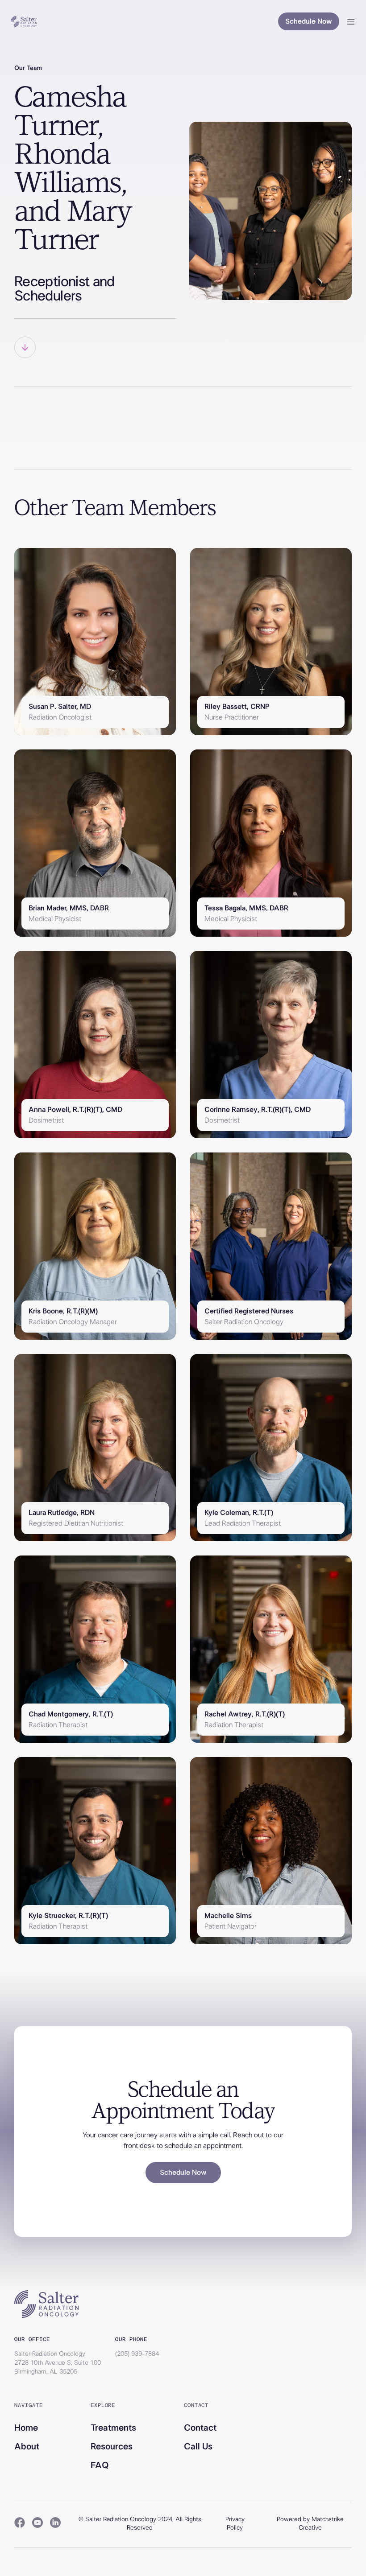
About (27, 2447)
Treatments (113, 2428)
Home (26, 2428)
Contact (200, 2428)
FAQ (100, 2465)
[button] (351, 21)
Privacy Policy (235, 2524)
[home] (24, 22)
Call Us (198, 2447)
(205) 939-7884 (137, 2354)
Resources (112, 2447)
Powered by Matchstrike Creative (310, 2524)
